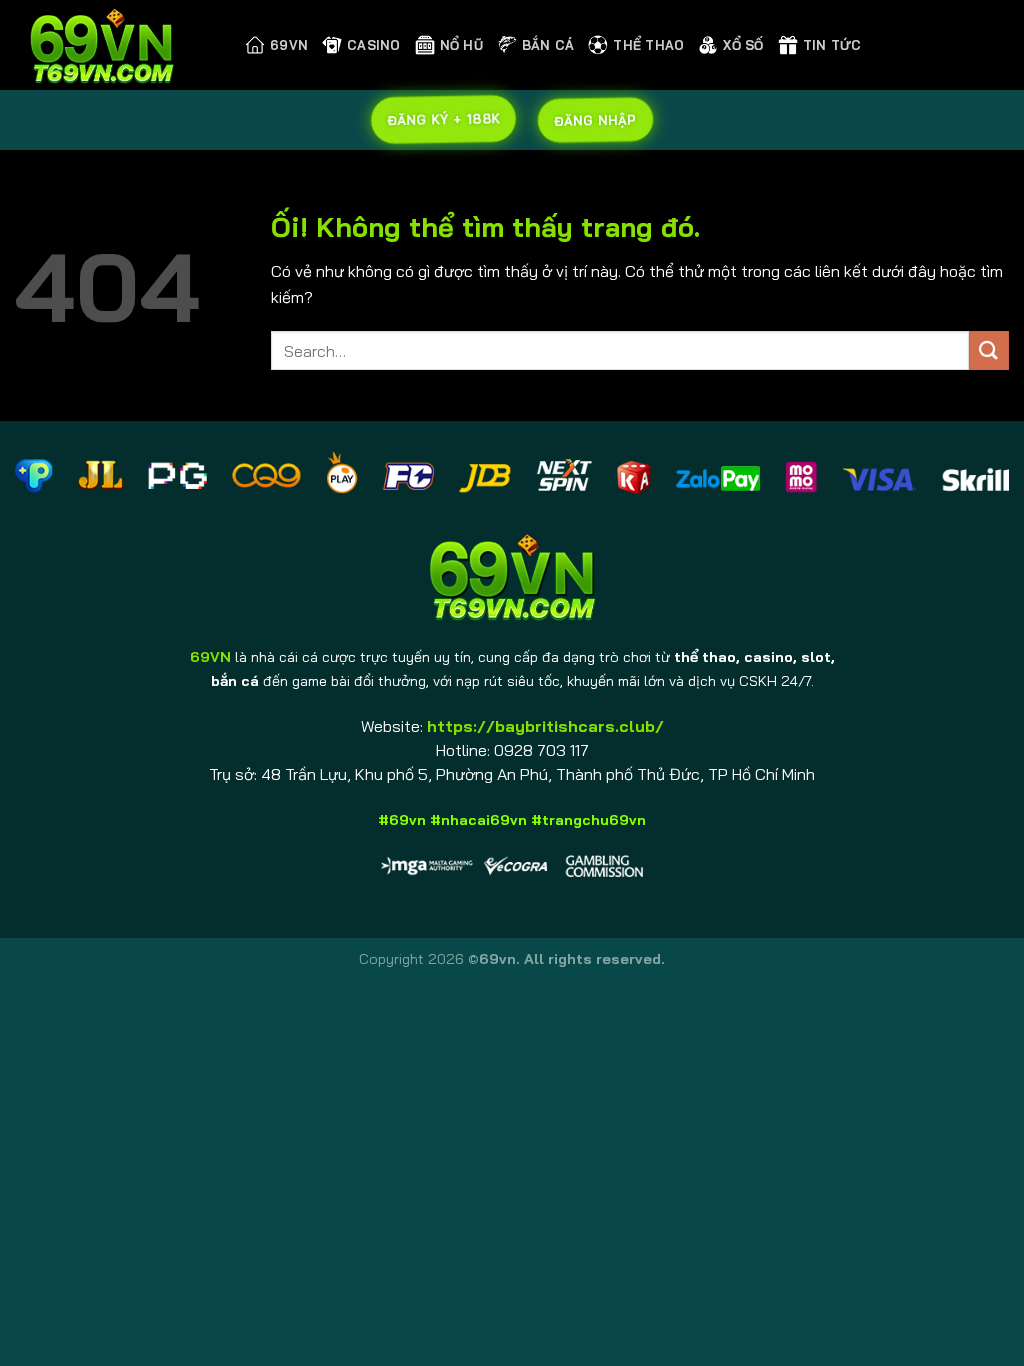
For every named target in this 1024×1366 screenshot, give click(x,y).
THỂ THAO (648, 45)
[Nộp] (989, 350)
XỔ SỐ (743, 45)
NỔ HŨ (461, 45)
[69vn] (115, 45)
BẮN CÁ (548, 45)
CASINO (374, 45)
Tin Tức (832, 45)
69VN (289, 45)
